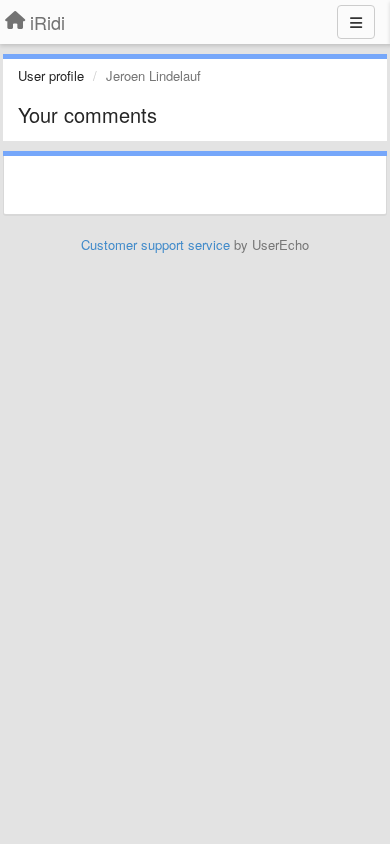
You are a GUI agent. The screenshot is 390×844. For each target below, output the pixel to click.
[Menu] (356, 22)
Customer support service (155, 244)
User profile (51, 75)
